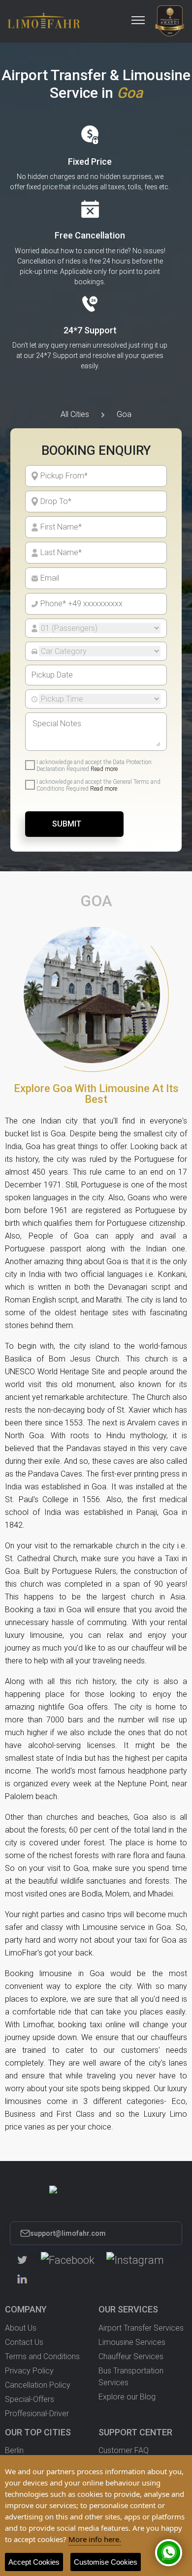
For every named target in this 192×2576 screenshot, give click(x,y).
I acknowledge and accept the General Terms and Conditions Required (98, 785)
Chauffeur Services (131, 2356)
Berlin (14, 2450)
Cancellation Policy (38, 2385)
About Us (21, 2328)
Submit (67, 824)
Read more (104, 769)
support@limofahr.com (68, 2233)
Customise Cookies (106, 2562)
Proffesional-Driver (37, 2413)
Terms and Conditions (42, 2356)
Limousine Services (132, 2342)
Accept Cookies (34, 2562)
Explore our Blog (127, 2397)
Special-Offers (30, 2399)
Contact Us (24, 2342)
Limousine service (114, 1927)
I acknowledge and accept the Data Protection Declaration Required (94, 766)
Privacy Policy (29, 2371)
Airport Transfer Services (141, 2328)
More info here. (95, 2539)
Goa (124, 414)
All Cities (75, 414)
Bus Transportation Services (131, 2377)
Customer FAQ (124, 2450)
